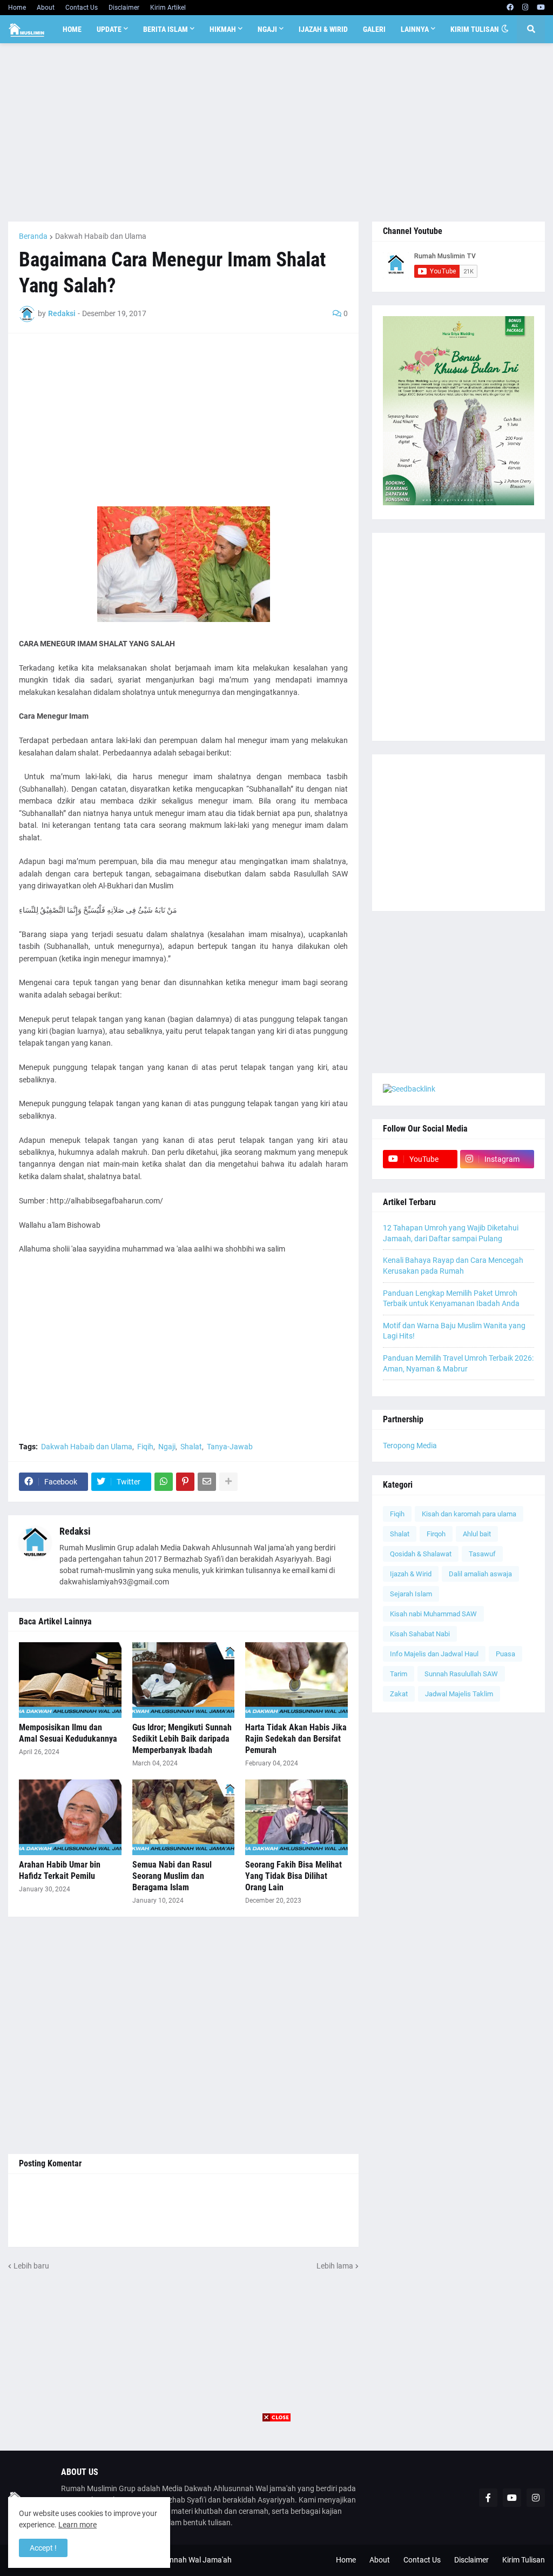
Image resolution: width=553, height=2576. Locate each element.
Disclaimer (124, 8)
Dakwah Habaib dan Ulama (101, 236)
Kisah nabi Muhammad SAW (433, 1614)
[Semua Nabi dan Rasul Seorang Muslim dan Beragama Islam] (184, 1817)
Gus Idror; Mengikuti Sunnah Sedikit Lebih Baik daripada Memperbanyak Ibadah (182, 1739)
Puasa (505, 1654)
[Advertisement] (276, 132)
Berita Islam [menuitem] (166, 29)
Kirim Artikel (168, 8)
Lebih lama (335, 2266)
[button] (505, 29)
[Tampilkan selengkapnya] (228, 1482)
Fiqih (145, 1447)
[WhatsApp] (164, 1482)
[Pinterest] (185, 1482)
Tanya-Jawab (230, 1447)
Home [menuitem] (72, 29)
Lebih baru (31, 2266)
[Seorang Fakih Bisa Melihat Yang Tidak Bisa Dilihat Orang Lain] (296, 1817)
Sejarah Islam (411, 1594)
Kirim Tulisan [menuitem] (475, 29)
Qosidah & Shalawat (421, 1554)
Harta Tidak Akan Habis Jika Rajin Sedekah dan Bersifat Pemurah (296, 1739)
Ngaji (167, 1447)
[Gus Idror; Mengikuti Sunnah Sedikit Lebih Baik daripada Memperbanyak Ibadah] (184, 1680)
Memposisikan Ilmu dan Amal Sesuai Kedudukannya (68, 1733)
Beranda (33, 236)
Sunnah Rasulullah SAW (461, 1674)
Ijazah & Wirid (411, 1574)
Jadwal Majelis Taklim (459, 1694)
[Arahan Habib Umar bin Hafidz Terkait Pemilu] (70, 1817)
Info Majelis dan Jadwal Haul (434, 1654)
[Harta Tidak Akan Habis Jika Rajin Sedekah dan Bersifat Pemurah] (296, 1680)
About (46, 8)
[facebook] (510, 8)
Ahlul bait (477, 1534)
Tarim (399, 1674)
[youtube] (541, 8)
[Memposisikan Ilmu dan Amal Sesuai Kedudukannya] (70, 1680)
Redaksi (75, 1531)
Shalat (191, 1447)
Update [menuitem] (109, 29)
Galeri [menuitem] (374, 29)
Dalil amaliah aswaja (480, 1574)
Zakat (399, 1694)
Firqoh (436, 1534)
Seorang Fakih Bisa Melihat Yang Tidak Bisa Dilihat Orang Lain (294, 1876)
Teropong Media (410, 1446)
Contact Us (82, 8)
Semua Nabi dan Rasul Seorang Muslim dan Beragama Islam (172, 1876)
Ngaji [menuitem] (267, 29)
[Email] (207, 1482)
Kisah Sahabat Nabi (420, 1634)
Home (17, 8)
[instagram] (525, 8)
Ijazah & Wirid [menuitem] (323, 29)
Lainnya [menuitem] (415, 29)
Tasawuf (482, 1554)
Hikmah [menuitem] (223, 29)
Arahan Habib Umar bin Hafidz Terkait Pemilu (60, 1870)
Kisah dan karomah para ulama (469, 1514)
